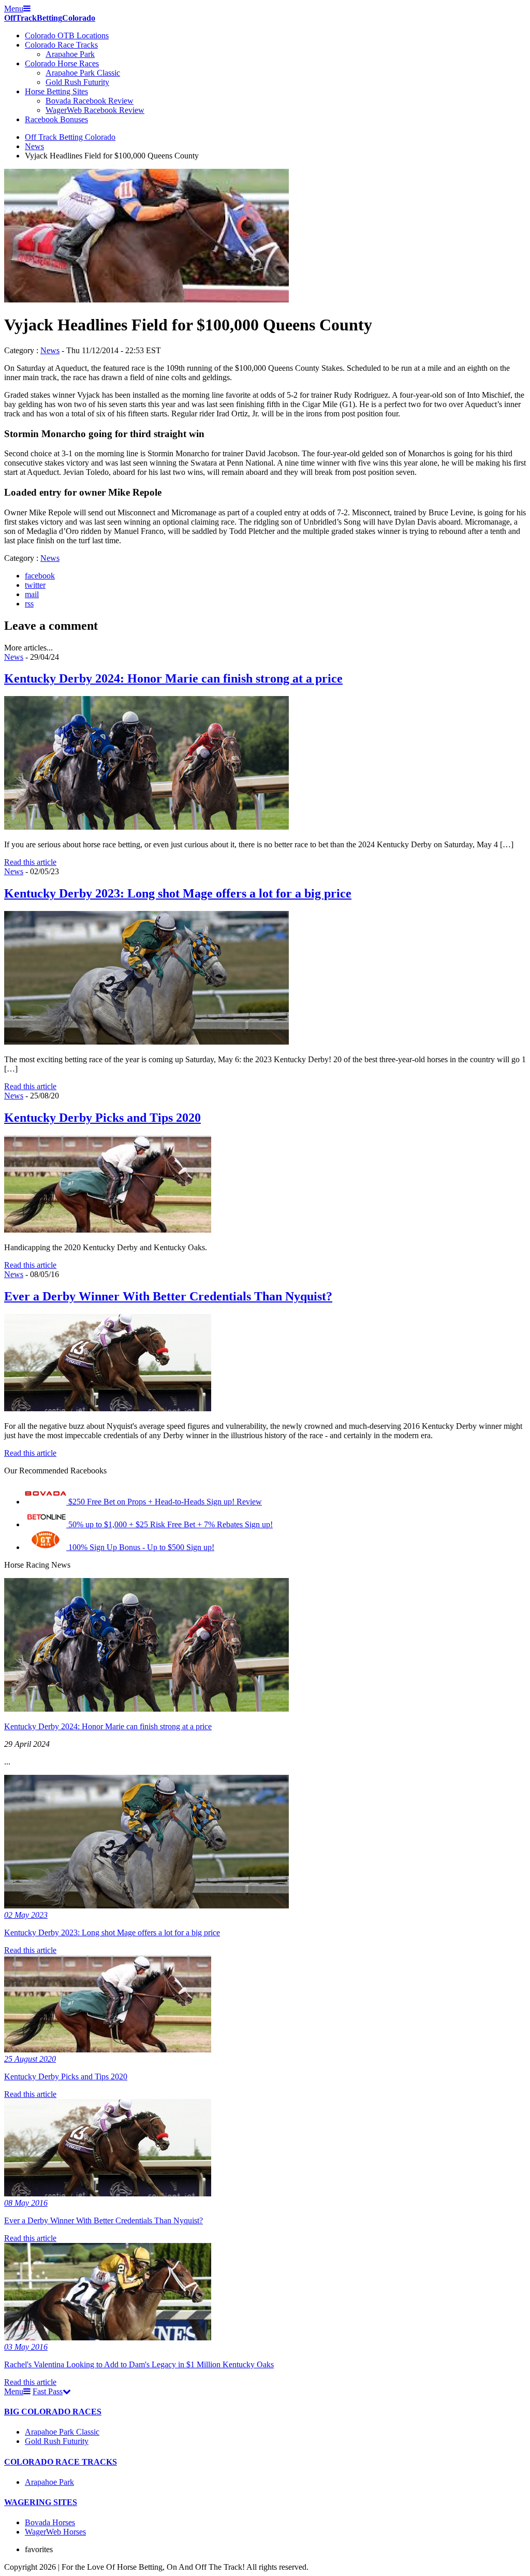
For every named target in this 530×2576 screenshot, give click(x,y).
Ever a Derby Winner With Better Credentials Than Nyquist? (168, 1296)
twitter (35, 585)
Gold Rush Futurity (77, 82)
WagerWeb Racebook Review (95, 110)
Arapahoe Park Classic (83, 73)
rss (29, 604)
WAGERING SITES (41, 2502)
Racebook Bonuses (56, 119)
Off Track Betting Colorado (70, 137)
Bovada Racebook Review (90, 101)
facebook (40, 576)
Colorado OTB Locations (67, 35)
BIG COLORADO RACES (53, 2412)
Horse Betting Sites (56, 91)
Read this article (30, 862)
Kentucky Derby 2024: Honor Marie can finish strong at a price (173, 678)
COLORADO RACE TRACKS (61, 2462)
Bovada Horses (50, 2522)
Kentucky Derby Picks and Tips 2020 (102, 1118)
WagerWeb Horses (55, 2532)
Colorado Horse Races (62, 63)
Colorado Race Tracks (61, 45)
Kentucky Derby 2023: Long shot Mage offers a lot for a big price (178, 893)
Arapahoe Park (70, 54)
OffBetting (50, 18)
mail (32, 594)
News (34, 146)
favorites (39, 2549)
